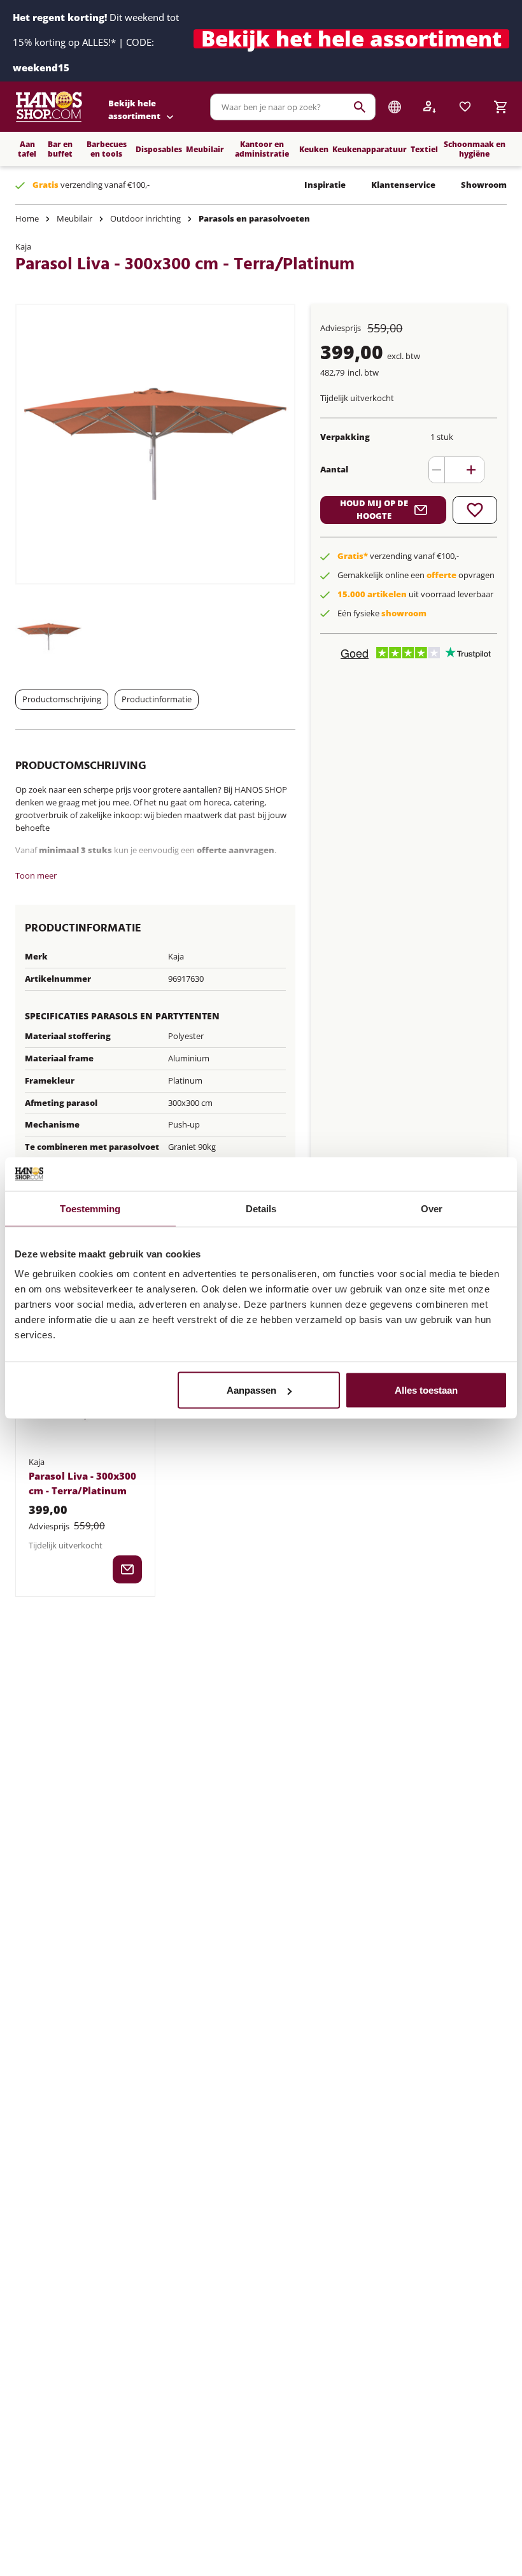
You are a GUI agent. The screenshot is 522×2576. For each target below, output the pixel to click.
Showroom (484, 185)
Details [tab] (261, 1208)
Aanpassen (251, 1390)
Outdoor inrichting (145, 218)
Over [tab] (432, 1208)
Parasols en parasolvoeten (254, 218)
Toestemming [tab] (90, 1208)
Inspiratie (325, 185)
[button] (351, 41)
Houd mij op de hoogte (374, 509)
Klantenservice (403, 185)
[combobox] (293, 107)
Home (27, 218)
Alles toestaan (426, 1390)
